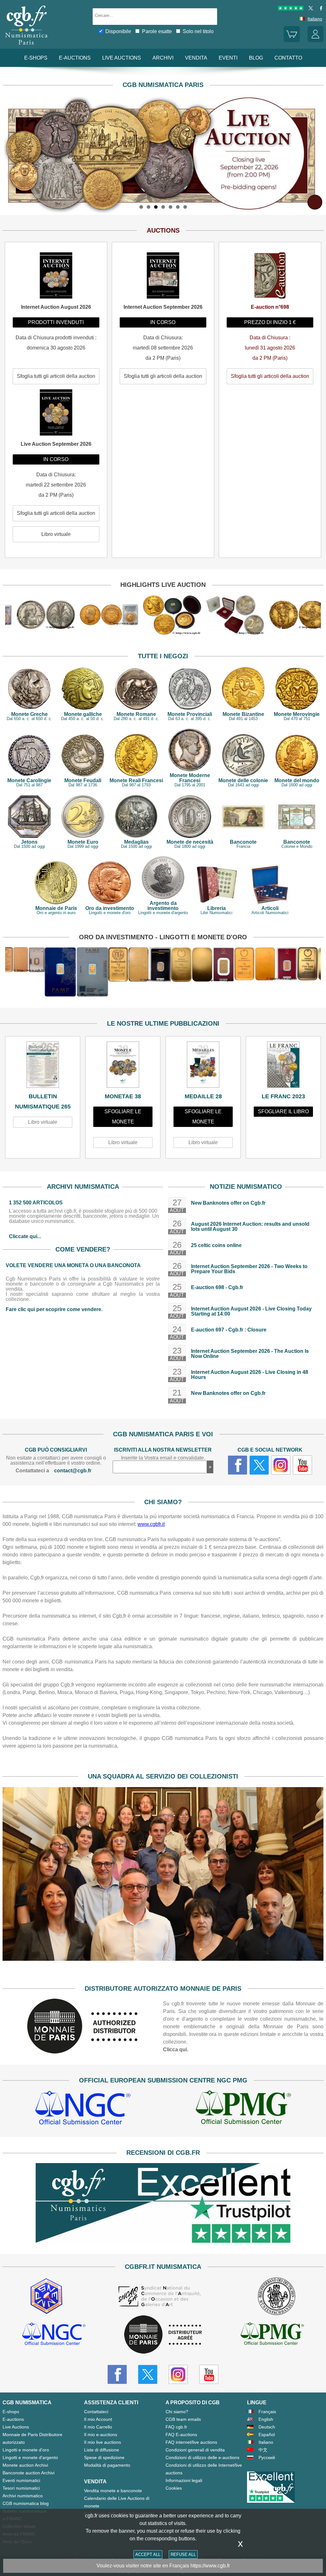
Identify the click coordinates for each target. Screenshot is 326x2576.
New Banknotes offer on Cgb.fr (228, 1203)
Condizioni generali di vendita (195, 2450)
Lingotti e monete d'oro (26, 2450)
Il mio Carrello (98, 2427)
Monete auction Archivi (25, 2465)
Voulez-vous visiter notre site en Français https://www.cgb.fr (163, 2566)
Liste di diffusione (102, 2450)
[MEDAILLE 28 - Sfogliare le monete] (203, 1066)
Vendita (196, 58)
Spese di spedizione (104, 2457)
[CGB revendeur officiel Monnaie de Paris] (163, 2335)
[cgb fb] (319, 9)
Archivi (163, 58)
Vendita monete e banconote (113, 2491)
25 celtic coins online (216, 1245)
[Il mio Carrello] (292, 40)
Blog (256, 58)
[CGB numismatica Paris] (26, 46)
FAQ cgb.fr (176, 2427)
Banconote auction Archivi (28, 2473)
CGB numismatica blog (26, 2503)
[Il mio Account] (315, 40)
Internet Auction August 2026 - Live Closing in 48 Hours (250, 1375)
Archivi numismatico (23, 2496)
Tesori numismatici (21, 2488)
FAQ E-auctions (181, 2435)
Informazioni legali (184, 2480)
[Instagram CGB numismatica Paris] (178, 2374)
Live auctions (122, 58)
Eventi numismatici (21, 2480)
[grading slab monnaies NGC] (83, 2109)
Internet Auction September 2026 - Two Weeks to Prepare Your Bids (249, 1269)
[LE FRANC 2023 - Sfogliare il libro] (283, 1066)
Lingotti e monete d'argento (30, 2457)
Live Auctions (16, 2427)
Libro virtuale (43, 1122)
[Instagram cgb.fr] (281, 1465)
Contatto (288, 58)
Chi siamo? (177, 2412)
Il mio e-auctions (101, 2435)
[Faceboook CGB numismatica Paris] (117, 2374)
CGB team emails (183, 2419)
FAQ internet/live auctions (191, 2442)
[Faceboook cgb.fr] (237, 1465)
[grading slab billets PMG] (243, 2109)
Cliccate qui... (25, 1236)
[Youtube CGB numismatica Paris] (209, 2374)
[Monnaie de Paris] (83, 2052)
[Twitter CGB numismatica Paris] (148, 2374)
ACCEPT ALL (148, 2554)
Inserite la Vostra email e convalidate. (163, 1458)
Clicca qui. (176, 2049)
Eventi (228, 58)
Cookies (174, 2488)
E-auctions (75, 58)
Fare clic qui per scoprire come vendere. (54, 1309)
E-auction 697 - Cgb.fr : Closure (229, 1330)
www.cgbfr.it (151, 1524)
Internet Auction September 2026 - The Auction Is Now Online (250, 1354)
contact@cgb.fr (73, 1471)
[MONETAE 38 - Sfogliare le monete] (123, 1066)
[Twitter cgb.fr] (259, 1465)
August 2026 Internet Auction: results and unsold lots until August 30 (250, 1227)
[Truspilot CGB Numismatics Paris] (291, 9)
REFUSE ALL (183, 2554)
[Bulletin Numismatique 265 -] (43, 1066)
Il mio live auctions (103, 2442)
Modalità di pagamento (107, 2465)
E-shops (36, 58)
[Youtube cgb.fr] (302, 1465)
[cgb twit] (309, 9)
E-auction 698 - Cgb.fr (217, 1287)
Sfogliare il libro (283, 1111)
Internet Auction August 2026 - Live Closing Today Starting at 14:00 (251, 1311)
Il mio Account (98, 2419)
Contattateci (96, 2412)
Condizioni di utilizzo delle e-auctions (202, 2457)
